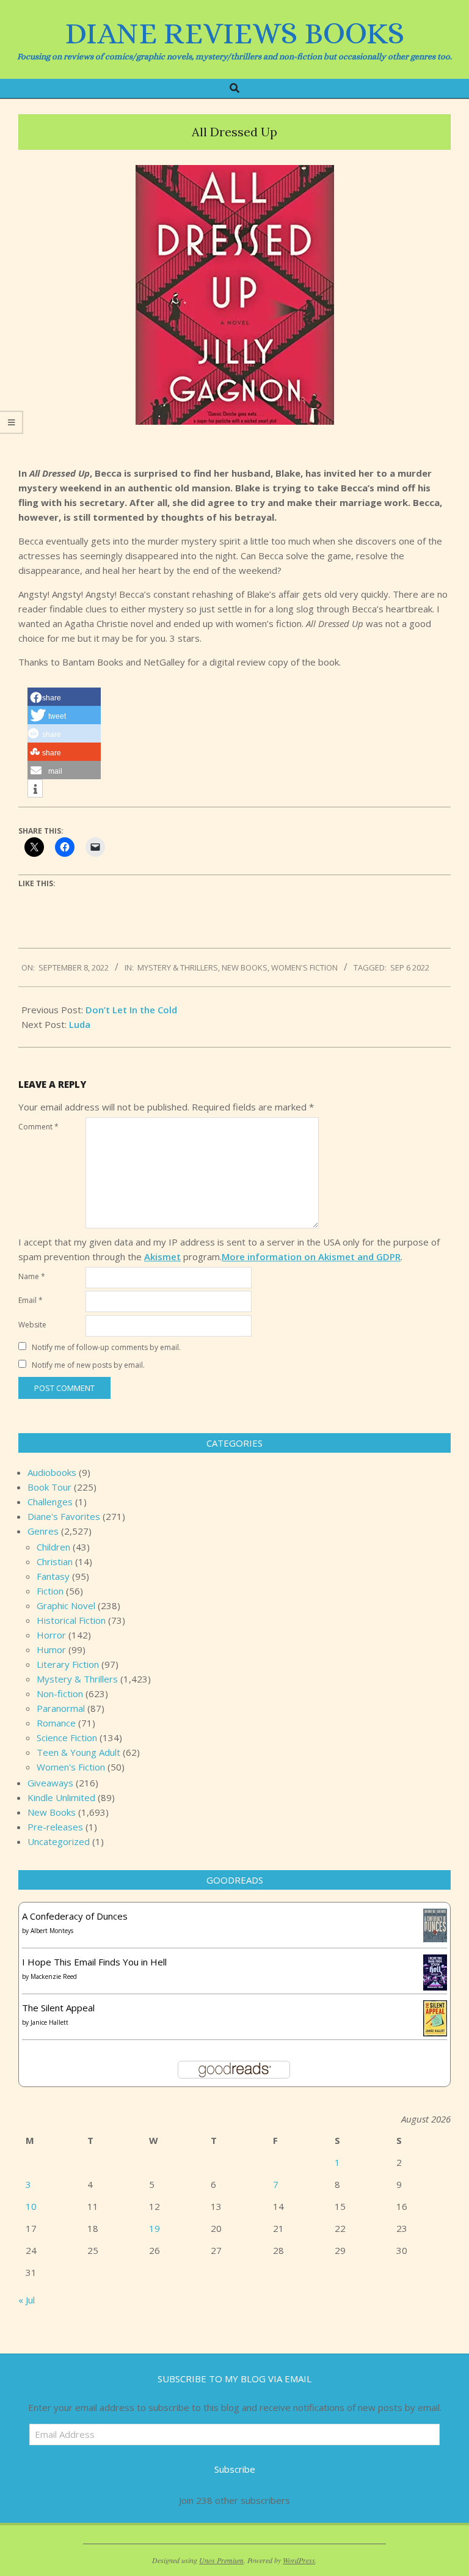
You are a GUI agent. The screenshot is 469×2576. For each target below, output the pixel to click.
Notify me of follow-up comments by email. (106, 1347)
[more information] (35, 789)
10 (31, 2206)
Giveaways (50, 1783)
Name (32, 1276)
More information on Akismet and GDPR (311, 1257)
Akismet (162, 1257)
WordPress (299, 2560)
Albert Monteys (52, 1931)
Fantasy (53, 1576)
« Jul (27, 2300)
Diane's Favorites (64, 1516)
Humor (51, 1649)
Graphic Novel (66, 1605)
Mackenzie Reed (54, 1976)
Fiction (50, 1591)
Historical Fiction (71, 1620)
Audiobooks (52, 1472)
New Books (245, 967)
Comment (38, 1127)
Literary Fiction (68, 1664)
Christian (55, 1561)
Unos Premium (221, 2560)
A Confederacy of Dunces (75, 1916)
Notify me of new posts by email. (88, 1365)
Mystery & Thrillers (178, 967)
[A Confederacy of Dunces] (435, 1916)
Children (53, 1547)
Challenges (50, 1502)
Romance (56, 1723)
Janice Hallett (49, 2022)
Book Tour (49, 1487)
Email (31, 1300)
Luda (80, 1024)
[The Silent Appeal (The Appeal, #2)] (435, 2008)
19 (155, 2228)
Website (32, 1325)
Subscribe (235, 2469)
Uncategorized (59, 1841)
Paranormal (61, 1708)
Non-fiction (60, 1693)
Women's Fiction (304, 967)
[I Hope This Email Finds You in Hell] (435, 1962)
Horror (51, 1635)
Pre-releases (55, 1827)
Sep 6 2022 (410, 967)
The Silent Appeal (58, 2008)
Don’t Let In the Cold (131, 1010)
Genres (43, 1531)
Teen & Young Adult (78, 1752)
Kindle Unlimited (61, 1797)
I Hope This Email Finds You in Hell (94, 1962)
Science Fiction (67, 1738)
